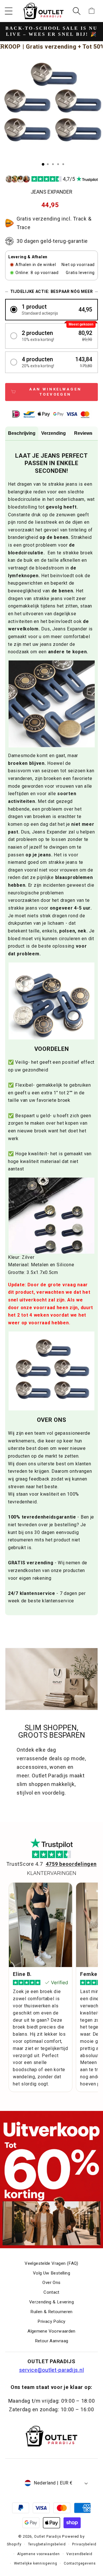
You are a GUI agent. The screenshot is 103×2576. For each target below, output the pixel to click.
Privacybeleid (84, 2544)
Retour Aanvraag (52, 2341)
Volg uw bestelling (51, 2273)
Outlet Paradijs (48, 2537)
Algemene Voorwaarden (51, 2331)
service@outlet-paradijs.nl (52, 2370)
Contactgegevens (80, 2563)
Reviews (83, 433)
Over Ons (51, 2283)
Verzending (54, 433)
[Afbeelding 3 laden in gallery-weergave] (53, 164)
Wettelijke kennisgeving (36, 2563)
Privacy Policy (51, 2321)
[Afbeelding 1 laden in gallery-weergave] (43, 164)
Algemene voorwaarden (38, 2554)
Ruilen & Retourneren (51, 2312)
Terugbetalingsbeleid (47, 2544)
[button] (9, 11)
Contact (51, 2292)
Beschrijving (22, 433)
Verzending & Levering (51, 2302)
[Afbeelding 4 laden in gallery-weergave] (58, 164)
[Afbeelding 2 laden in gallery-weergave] (48, 164)
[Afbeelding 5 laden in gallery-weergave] (63, 164)
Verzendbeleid (79, 2554)
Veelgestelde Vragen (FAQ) (51, 2263)
